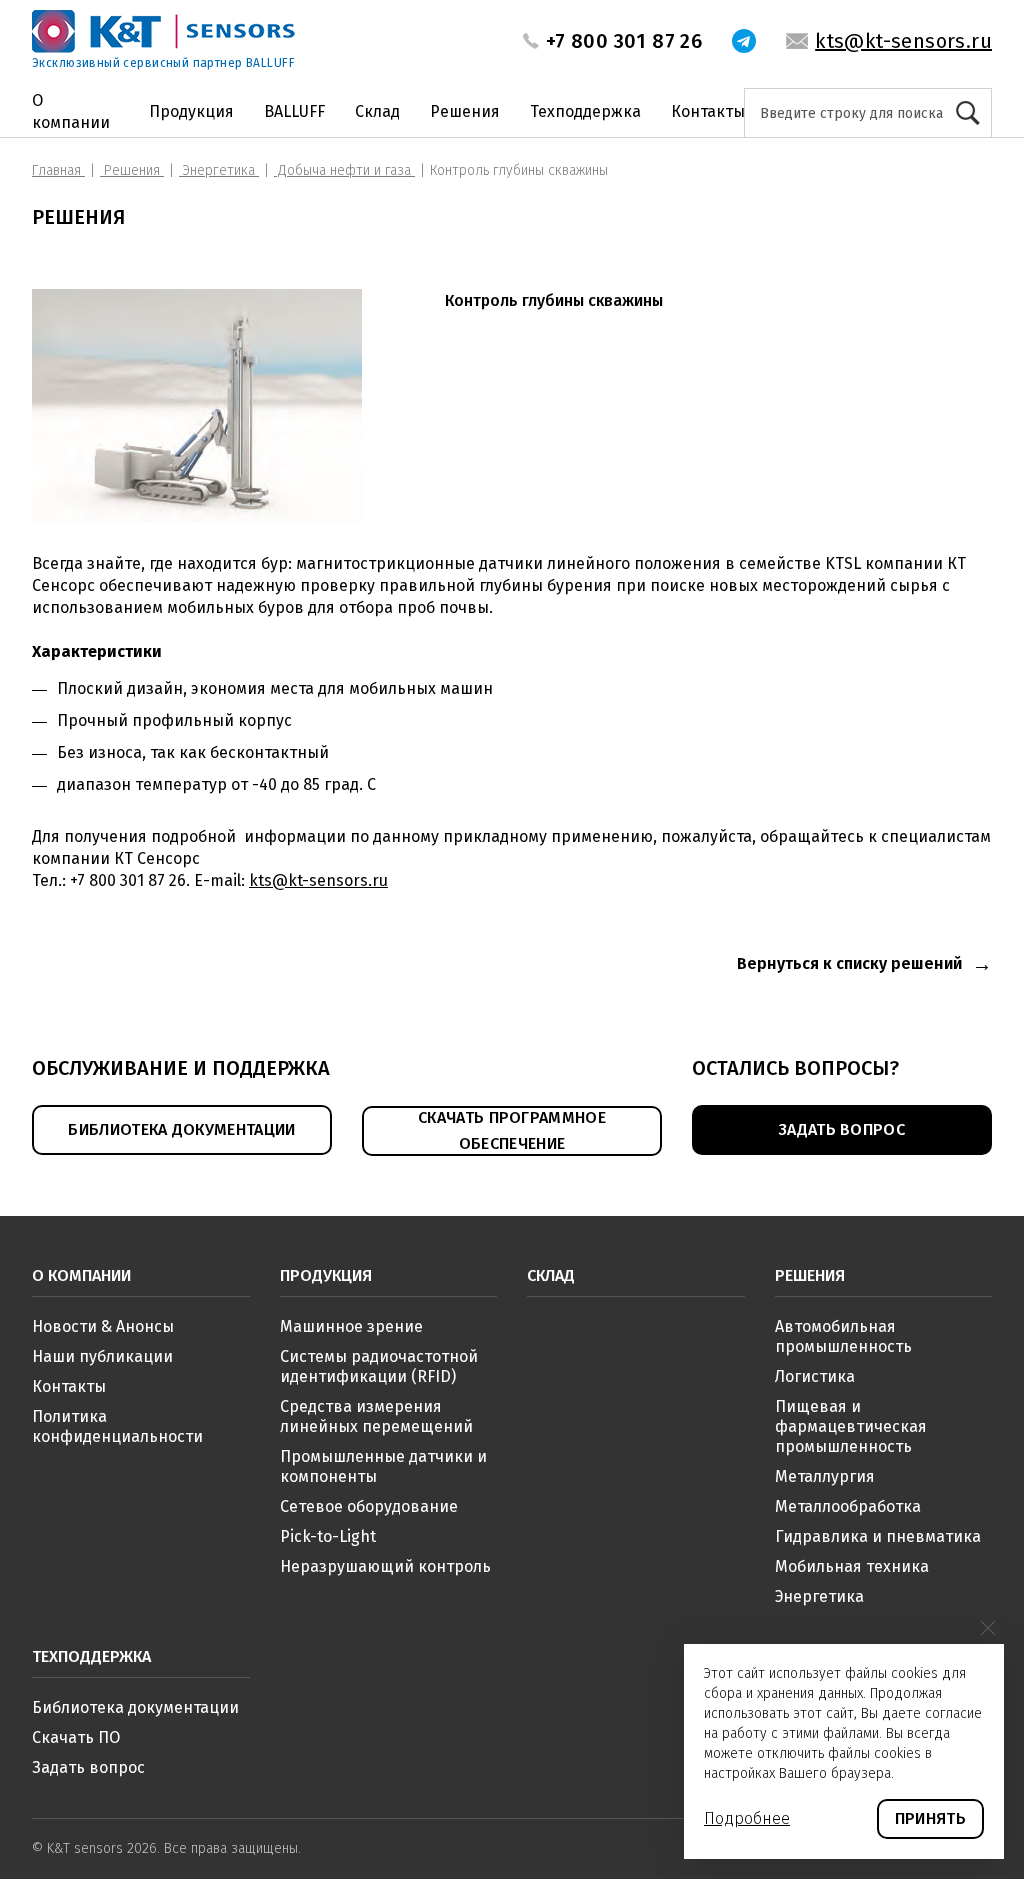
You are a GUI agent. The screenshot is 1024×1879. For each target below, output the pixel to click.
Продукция (191, 111)
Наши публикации (102, 1356)
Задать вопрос (88, 1767)
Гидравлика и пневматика (878, 1536)
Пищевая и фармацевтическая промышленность (851, 1426)
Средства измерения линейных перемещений (376, 1416)
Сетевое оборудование (369, 1506)
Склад (377, 111)
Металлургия (825, 1476)
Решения (465, 111)
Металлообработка (848, 1506)
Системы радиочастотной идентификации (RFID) (379, 1366)
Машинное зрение (351, 1326)
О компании (71, 111)
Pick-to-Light (328, 1536)
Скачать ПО (76, 1737)
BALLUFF (294, 111)
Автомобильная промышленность (843, 1336)
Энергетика (219, 170)
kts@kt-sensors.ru (903, 41)
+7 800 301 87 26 (624, 41)
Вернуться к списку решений (849, 963)
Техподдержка (585, 111)
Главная (58, 170)
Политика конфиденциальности (117, 1426)
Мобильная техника (852, 1566)
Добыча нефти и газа (344, 170)
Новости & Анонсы (103, 1326)
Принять (930, 1818)
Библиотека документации (135, 1707)
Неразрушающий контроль (385, 1566)
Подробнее (747, 1818)
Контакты (708, 111)
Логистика (815, 1376)
